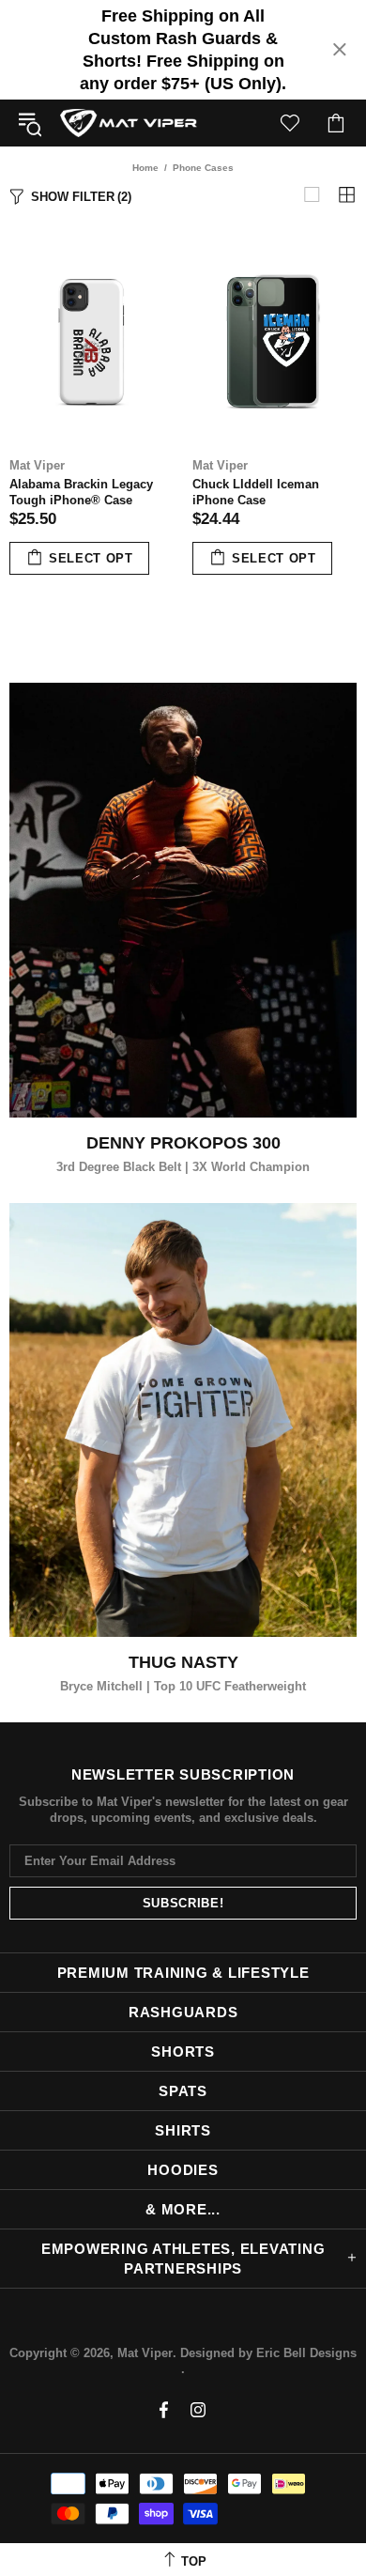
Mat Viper (129, 123)
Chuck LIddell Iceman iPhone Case (256, 492)
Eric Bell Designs (306, 2353)
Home (145, 168)
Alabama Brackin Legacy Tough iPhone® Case (81, 492)
